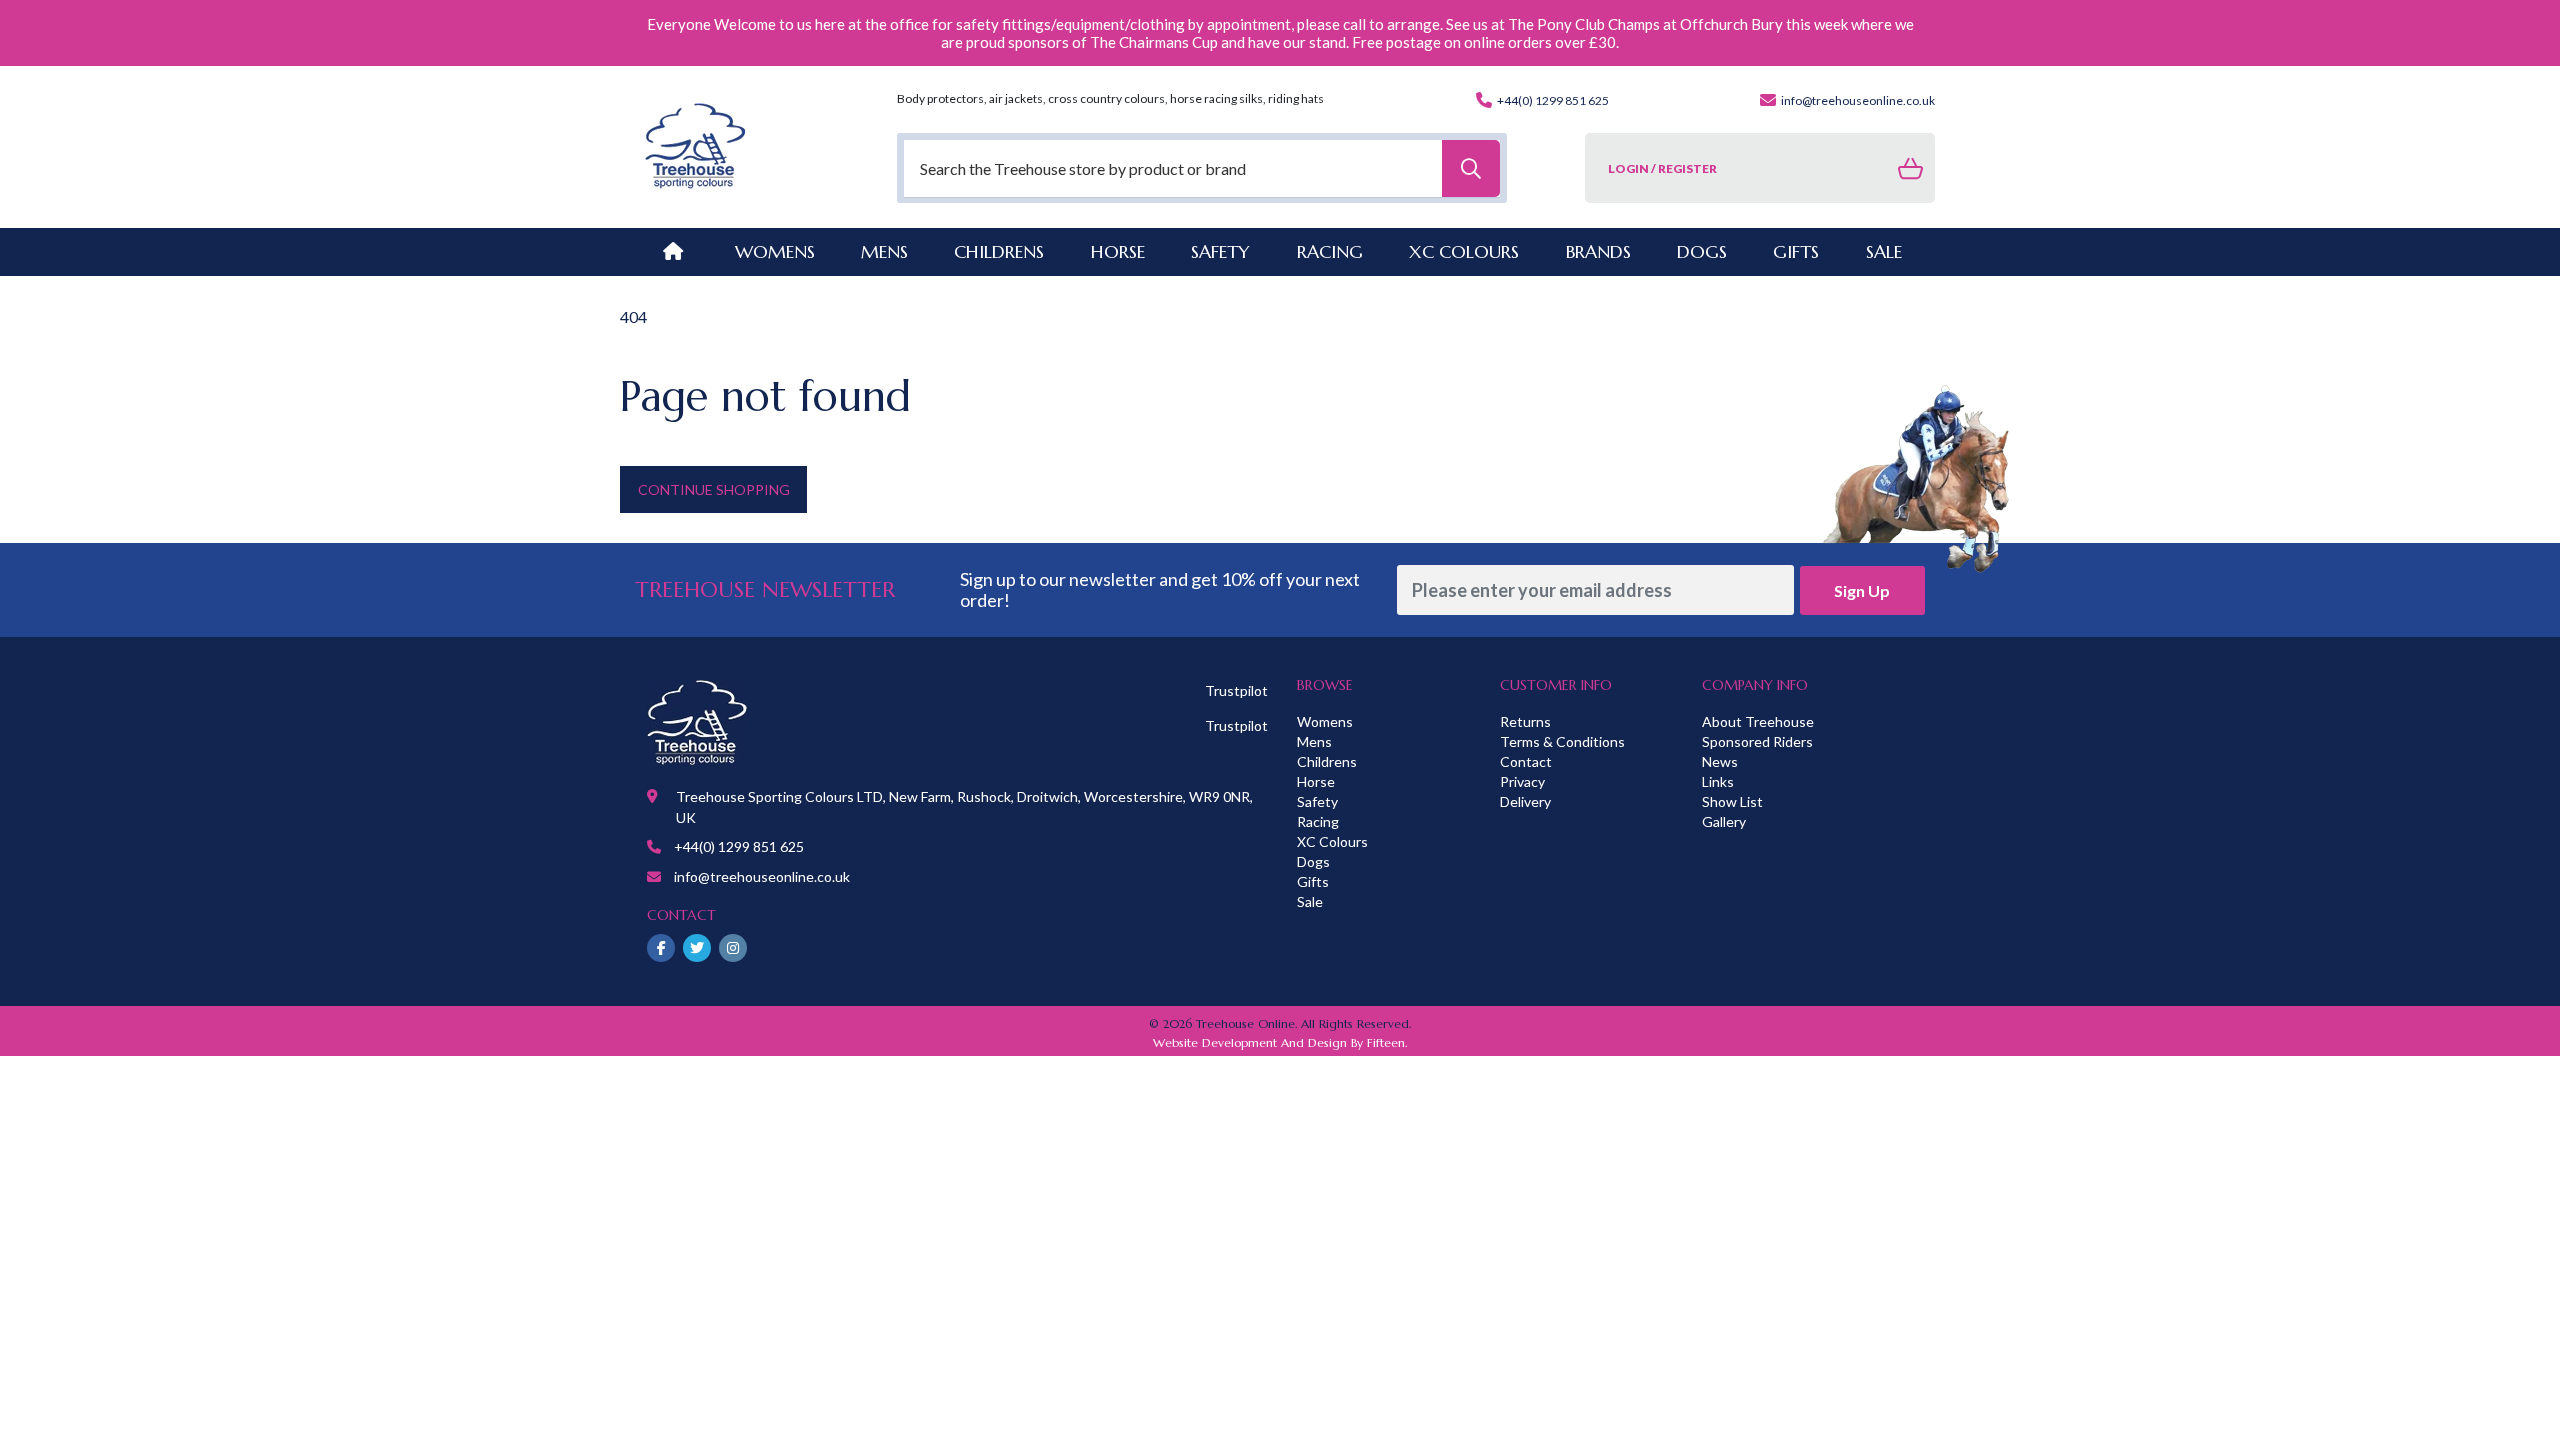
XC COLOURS (1464, 251)
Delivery (1525, 801)
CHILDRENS (999, 251)
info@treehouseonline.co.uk (1857, 100)
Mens (884, 251)
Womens (775, 251)
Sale (1310, 901)
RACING (1330, 251)
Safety (1317, 801)
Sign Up (1862, 590)
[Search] (1471, 168)
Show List (1732, 801)
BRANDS (1598, 251)
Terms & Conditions (1562, 741)
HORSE (1118, 251)
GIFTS (1796, 251)
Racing (1318, 821)
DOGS (1702, 251)
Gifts (1313, 881)
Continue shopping (714, 489)
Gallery (1724, 821)
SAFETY (1220, 251)
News (1720, 761)
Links (1718, 781)
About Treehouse (1758, 721)
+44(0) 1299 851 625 (1552, 100)
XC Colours (1332, 841)
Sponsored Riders (1757, 741)
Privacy (1522, 781)
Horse (1316, 781)
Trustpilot (1236, 690)
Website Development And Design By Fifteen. (1280, 1042)
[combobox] (1202, 168)
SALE (1884, 251)
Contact (1526, 761)
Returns (1525, 721)
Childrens (1327, 761)
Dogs (1313, 861)
